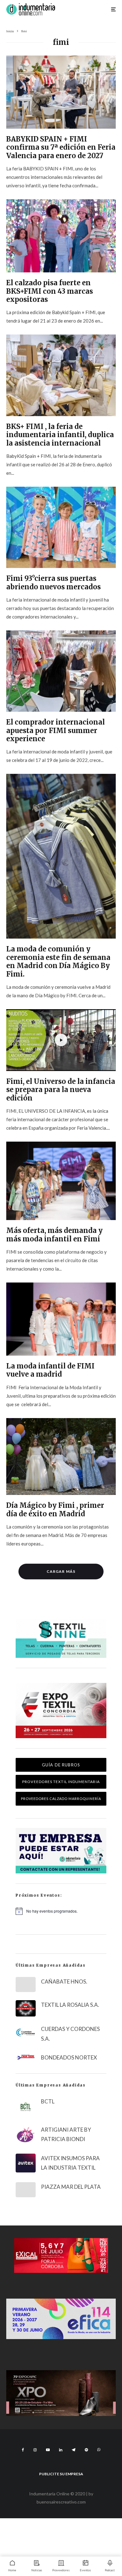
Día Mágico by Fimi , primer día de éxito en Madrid (55, 1510)
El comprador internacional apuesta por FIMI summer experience (56, 730)
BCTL (48, 2101)
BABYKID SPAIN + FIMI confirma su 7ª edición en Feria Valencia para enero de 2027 (61, 147)
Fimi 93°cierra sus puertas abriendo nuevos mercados (53, 583)
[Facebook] (23, 2450)
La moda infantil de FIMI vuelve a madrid (50, 1370)
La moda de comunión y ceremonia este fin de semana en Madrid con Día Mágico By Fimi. (58, 961)
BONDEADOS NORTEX (69, 2057)
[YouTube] (48, 2450)
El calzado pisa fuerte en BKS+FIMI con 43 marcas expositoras (50, 291)
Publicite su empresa (61, 2474)
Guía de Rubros (61, 1765)
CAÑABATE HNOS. (64, 1982)
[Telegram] (74, 2450)
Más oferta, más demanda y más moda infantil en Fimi (54, 1235)
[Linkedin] (61, 2450)
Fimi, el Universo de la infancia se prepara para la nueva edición (61, 1090)
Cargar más (61, 1571)
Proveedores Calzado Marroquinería (61, 1799)
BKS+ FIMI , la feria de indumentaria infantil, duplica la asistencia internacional (60, 435)
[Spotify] (86, 2450)
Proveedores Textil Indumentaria (61, 1782)
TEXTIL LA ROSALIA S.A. (70, 2005)
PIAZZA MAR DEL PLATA (71, 2187)
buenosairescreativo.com (61, 2502)
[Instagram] (35, 2450)
